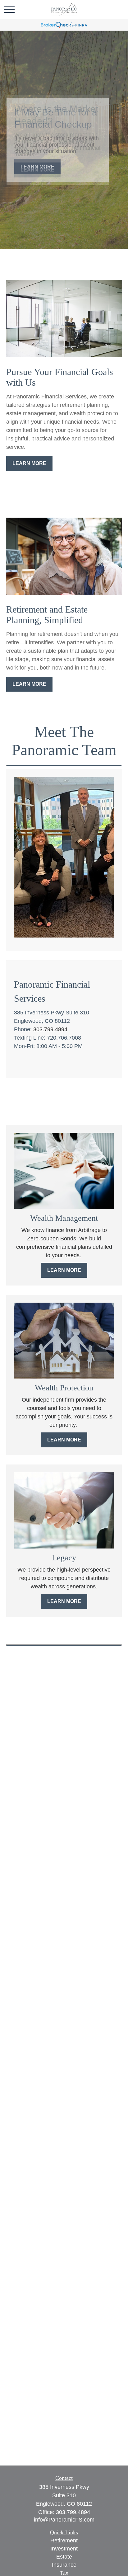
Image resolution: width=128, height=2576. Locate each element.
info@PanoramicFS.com (64, 2520)
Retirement (64, 2541)
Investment (64, 2549)
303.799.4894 (50, 1029)
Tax (64, 2573)
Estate (64, 2557)
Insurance (64, 2565)
